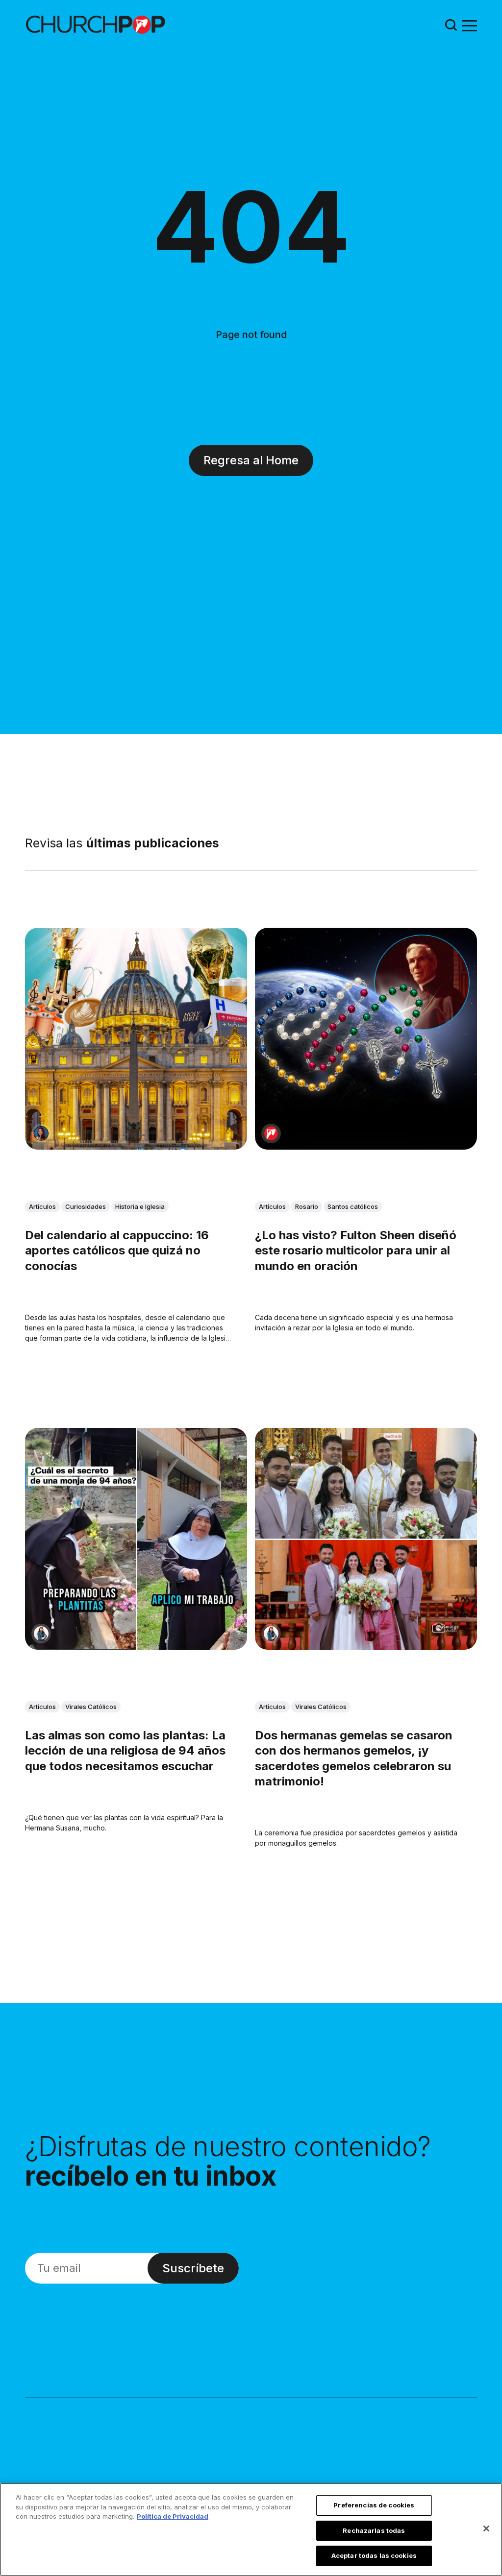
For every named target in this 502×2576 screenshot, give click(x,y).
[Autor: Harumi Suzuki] (41, 1634)
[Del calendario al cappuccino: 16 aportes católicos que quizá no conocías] (136, 1039)
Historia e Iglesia (140, 1206)
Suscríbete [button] (193, 2268)
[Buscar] (451, 25)
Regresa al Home (251, 460)
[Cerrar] (486, 2528)
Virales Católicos (91, 1707)
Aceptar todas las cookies (374, 2555)
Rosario (307, 1206)
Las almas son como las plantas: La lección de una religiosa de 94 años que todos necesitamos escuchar (125, 1751)
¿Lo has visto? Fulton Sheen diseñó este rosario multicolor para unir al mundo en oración (356, 1250)
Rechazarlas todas (374, 2530)
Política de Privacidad (173, 2516)
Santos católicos (353, 1206)
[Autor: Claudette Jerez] (41, 1133)
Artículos (42, 1206)
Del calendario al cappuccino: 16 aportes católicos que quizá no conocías (117, 1250)
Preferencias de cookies (374, 2505)
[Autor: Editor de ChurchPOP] (271, 1133)
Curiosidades (86, 1206)
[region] (251, 2529)
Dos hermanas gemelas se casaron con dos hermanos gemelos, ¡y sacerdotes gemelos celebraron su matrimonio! (354, 1759)
